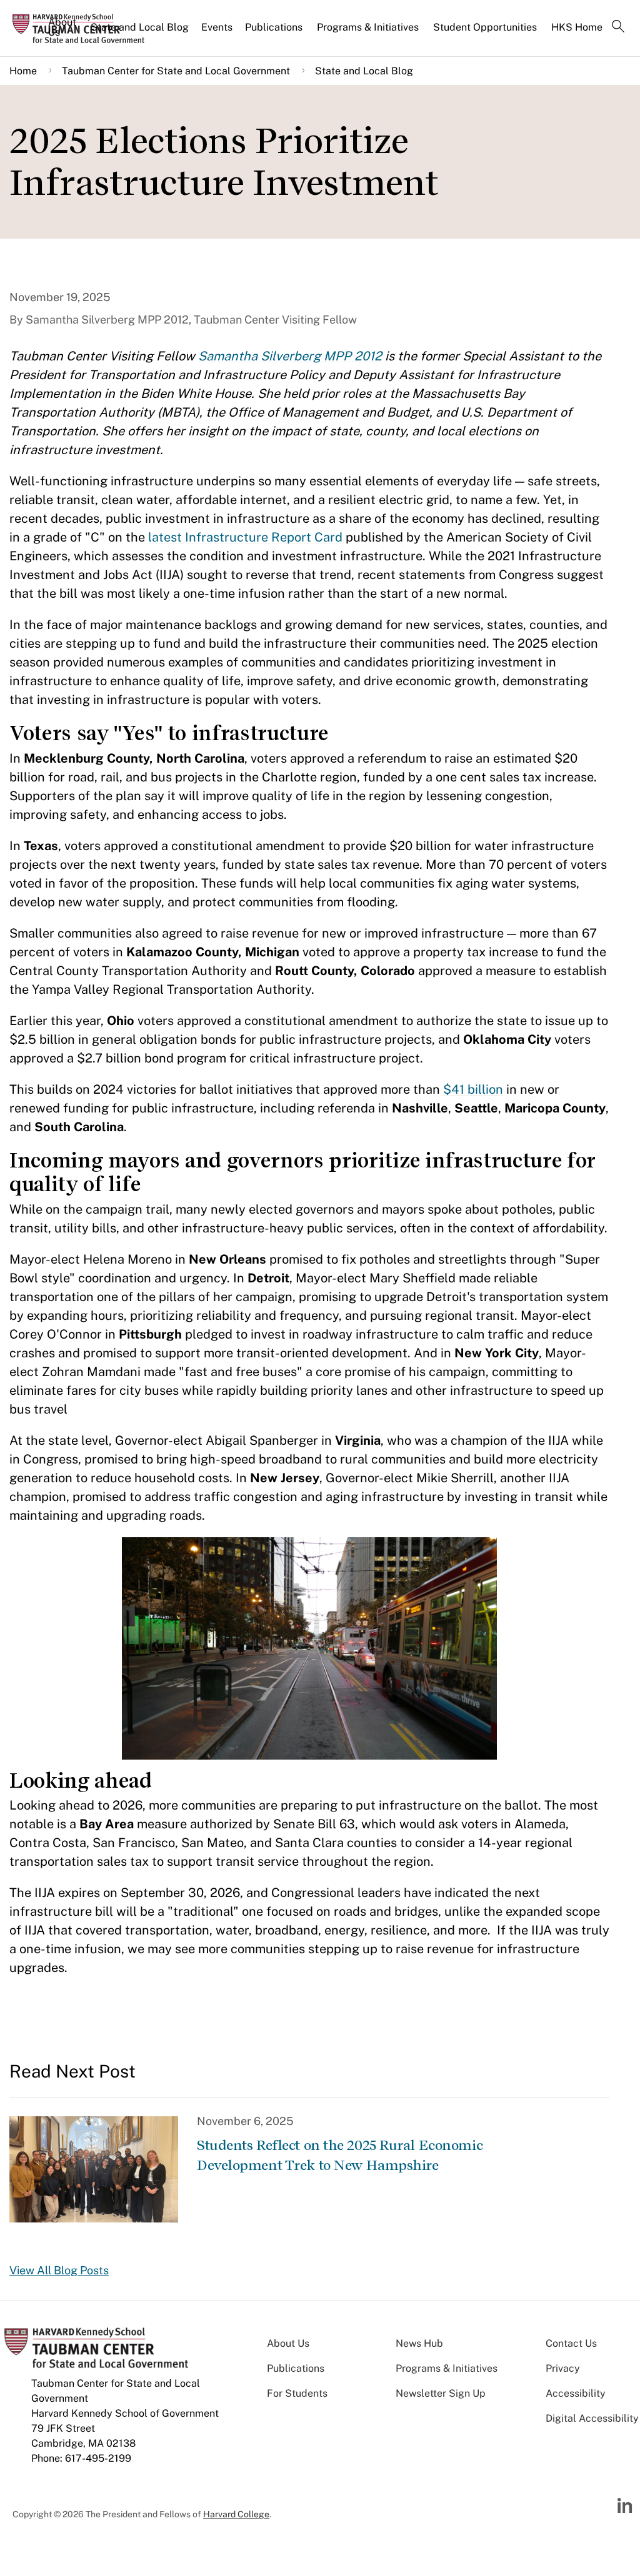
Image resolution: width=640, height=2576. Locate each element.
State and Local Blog (140, 27)
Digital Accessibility (592, 2418)
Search (618, 27)
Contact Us (571, 2343)
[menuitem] (63, 32)
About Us (62, 27)
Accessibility (576, 2393)
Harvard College (236, 2514)
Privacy (563, 2368)
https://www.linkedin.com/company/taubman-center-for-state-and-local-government (626, 2506)
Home (23, 71)
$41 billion (473, 1089)
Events (217, 27)
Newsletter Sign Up (441, 2393)
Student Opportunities (485, 27)
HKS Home (577, 27)
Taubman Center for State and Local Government (176, 71)
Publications (274, 27)
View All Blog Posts (59, 2270)
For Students (297, 2393)
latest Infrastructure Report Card (245, 537)
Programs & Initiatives (368, 27)
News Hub (419, 2343)
